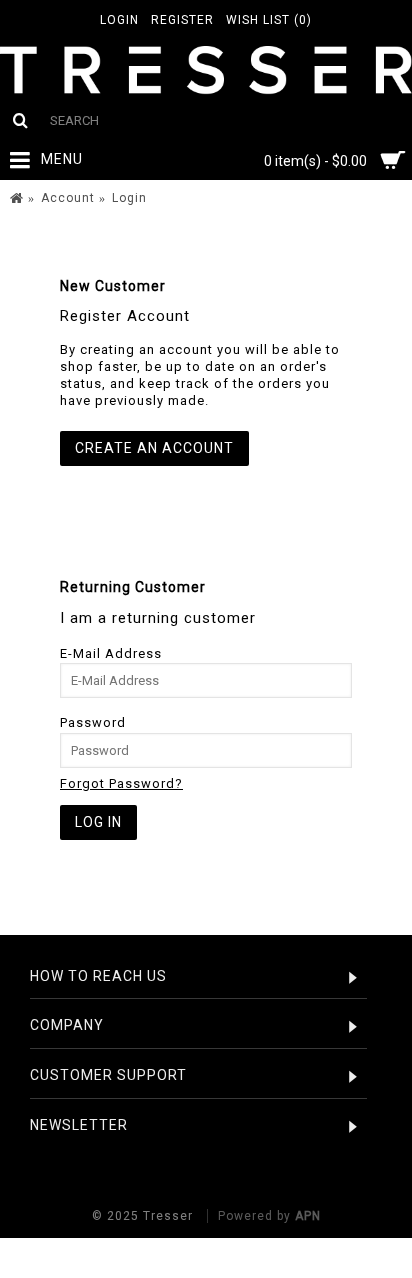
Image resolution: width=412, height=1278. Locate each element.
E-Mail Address (111, 653)
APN (308, 1216)
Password (93, 722)
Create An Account (154, 448)
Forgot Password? (121, 783)
